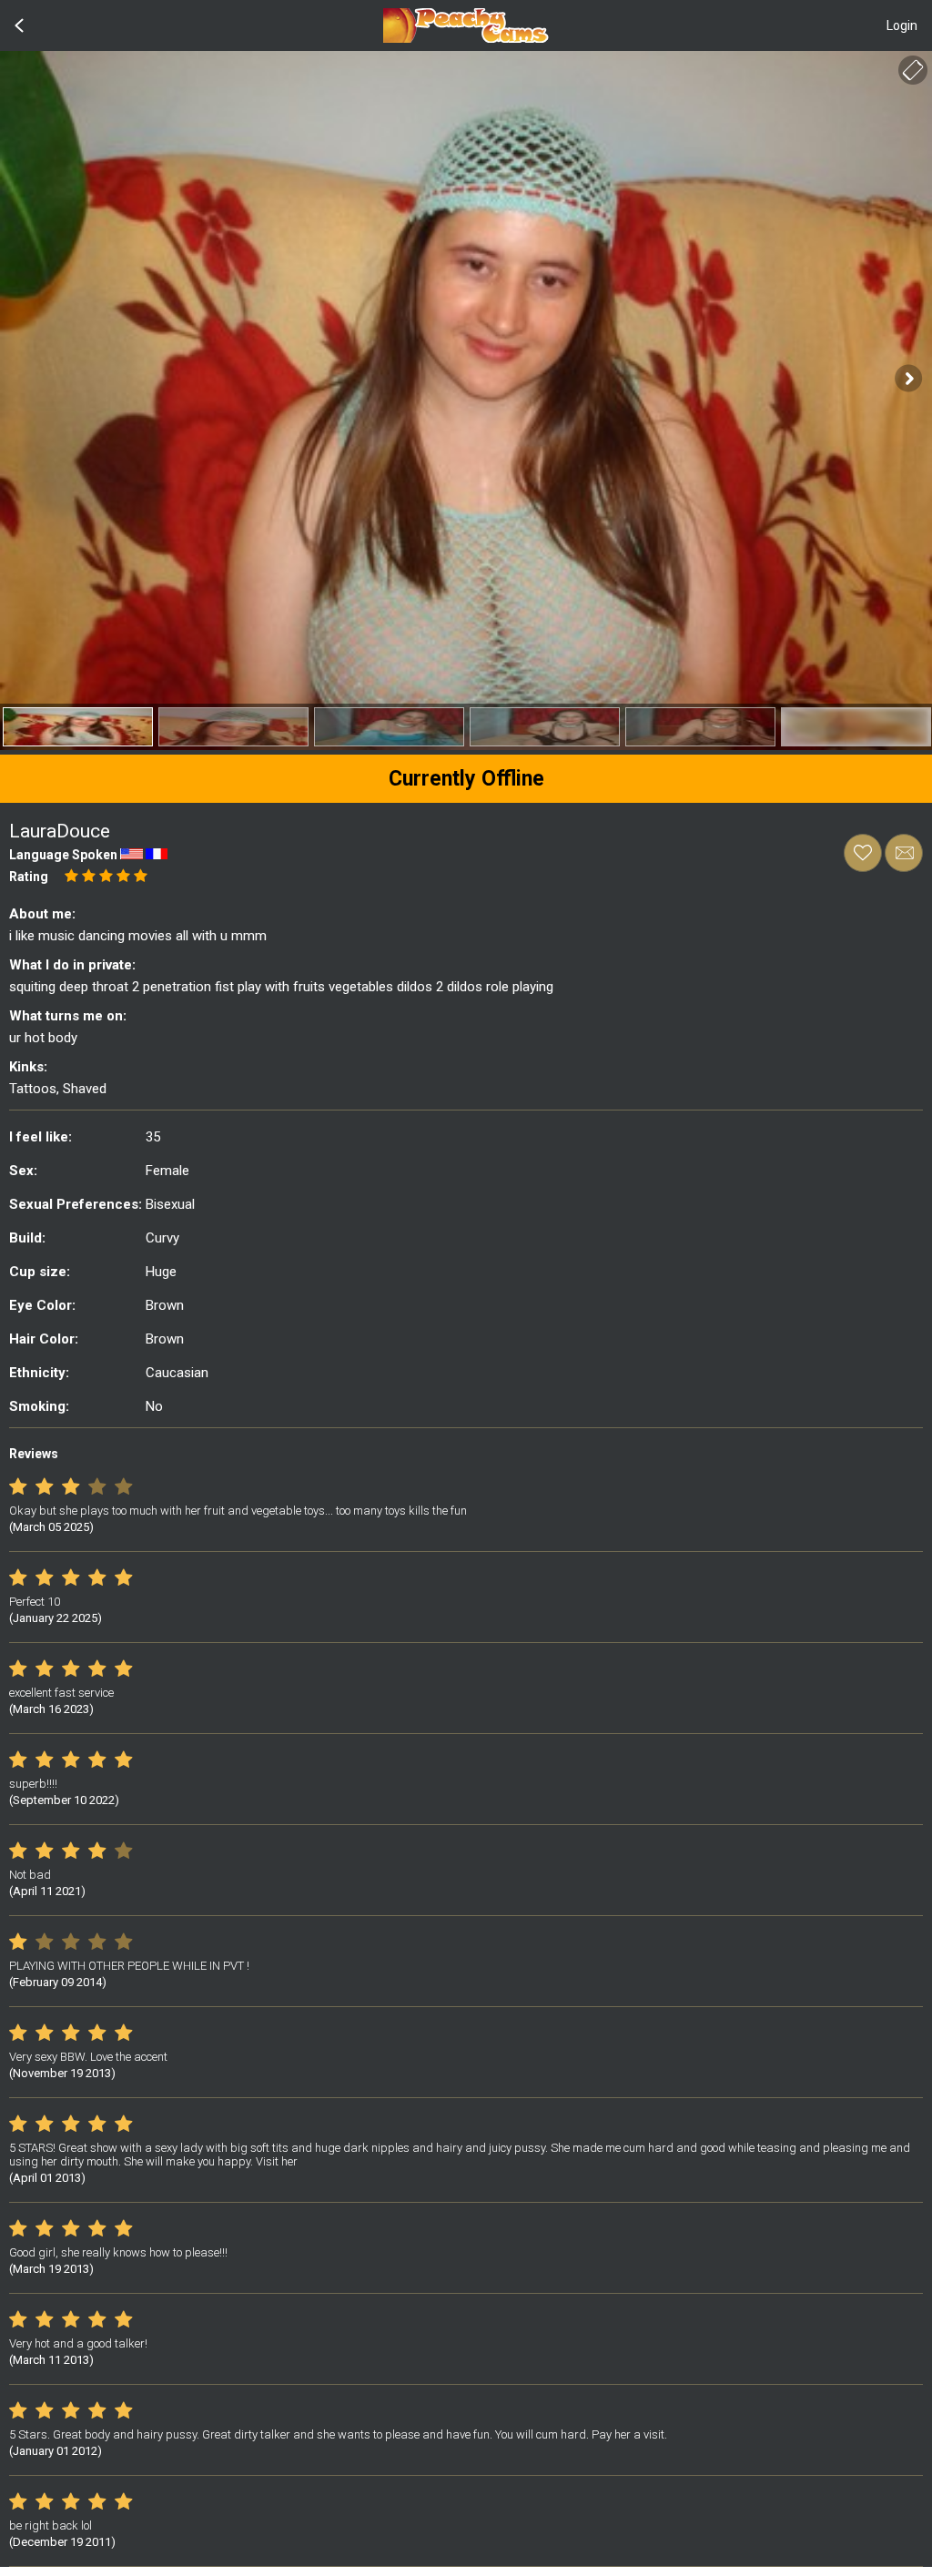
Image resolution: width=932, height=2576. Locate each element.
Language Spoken (63, 855)
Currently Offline (466, 779)
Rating (29, 877)
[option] (78, 727)
